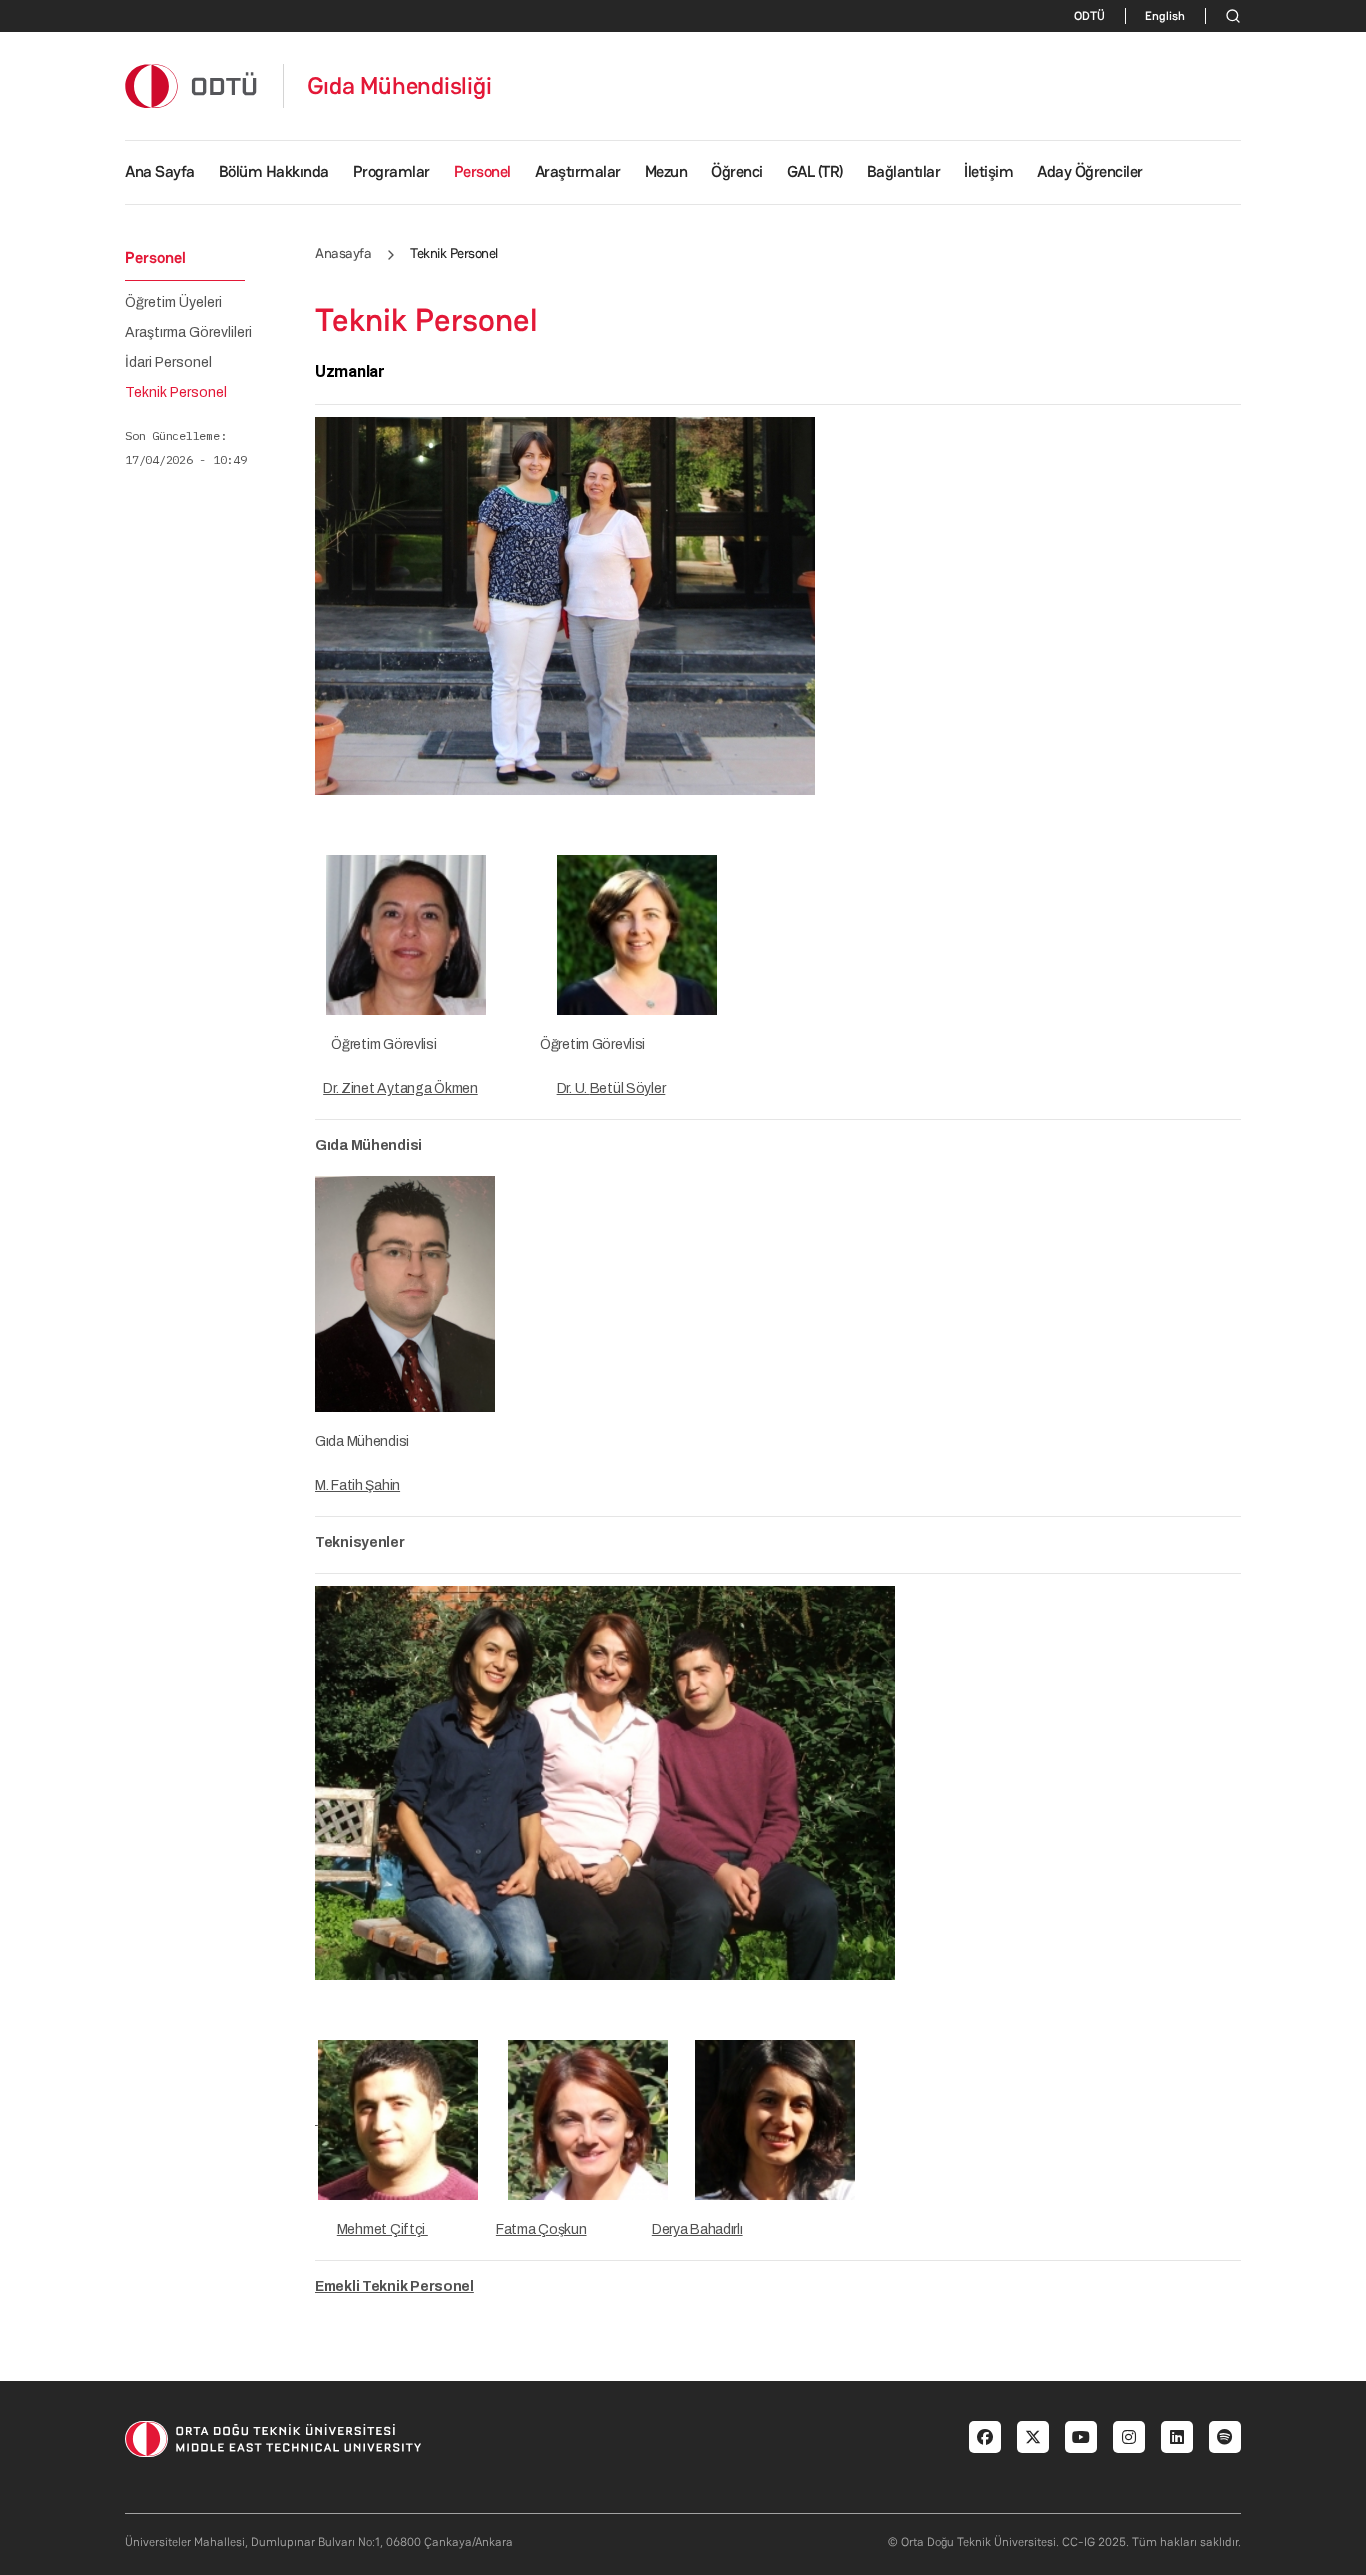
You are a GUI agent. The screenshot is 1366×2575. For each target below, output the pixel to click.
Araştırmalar (578, 171)
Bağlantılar (904, 171)
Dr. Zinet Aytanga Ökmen (400, 1088)
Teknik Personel (176, 393)
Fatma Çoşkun (541, 2229)
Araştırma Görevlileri (188, 333)
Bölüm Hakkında (274, 171)
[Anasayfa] (192, 85)
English (1165, 16)
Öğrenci (737, 171)
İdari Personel (168, 363)
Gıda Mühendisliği (399, 86)
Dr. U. (573, 1088)
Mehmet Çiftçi (382, 2229)
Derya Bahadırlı (697, 2229)
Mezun (666, 171)
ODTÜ (1089, 16)
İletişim (988, 171)
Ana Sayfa (160, 171)
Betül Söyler (628, 1088)
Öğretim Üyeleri (173, 303)
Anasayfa (343, 253)
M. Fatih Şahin (357, 1485)
